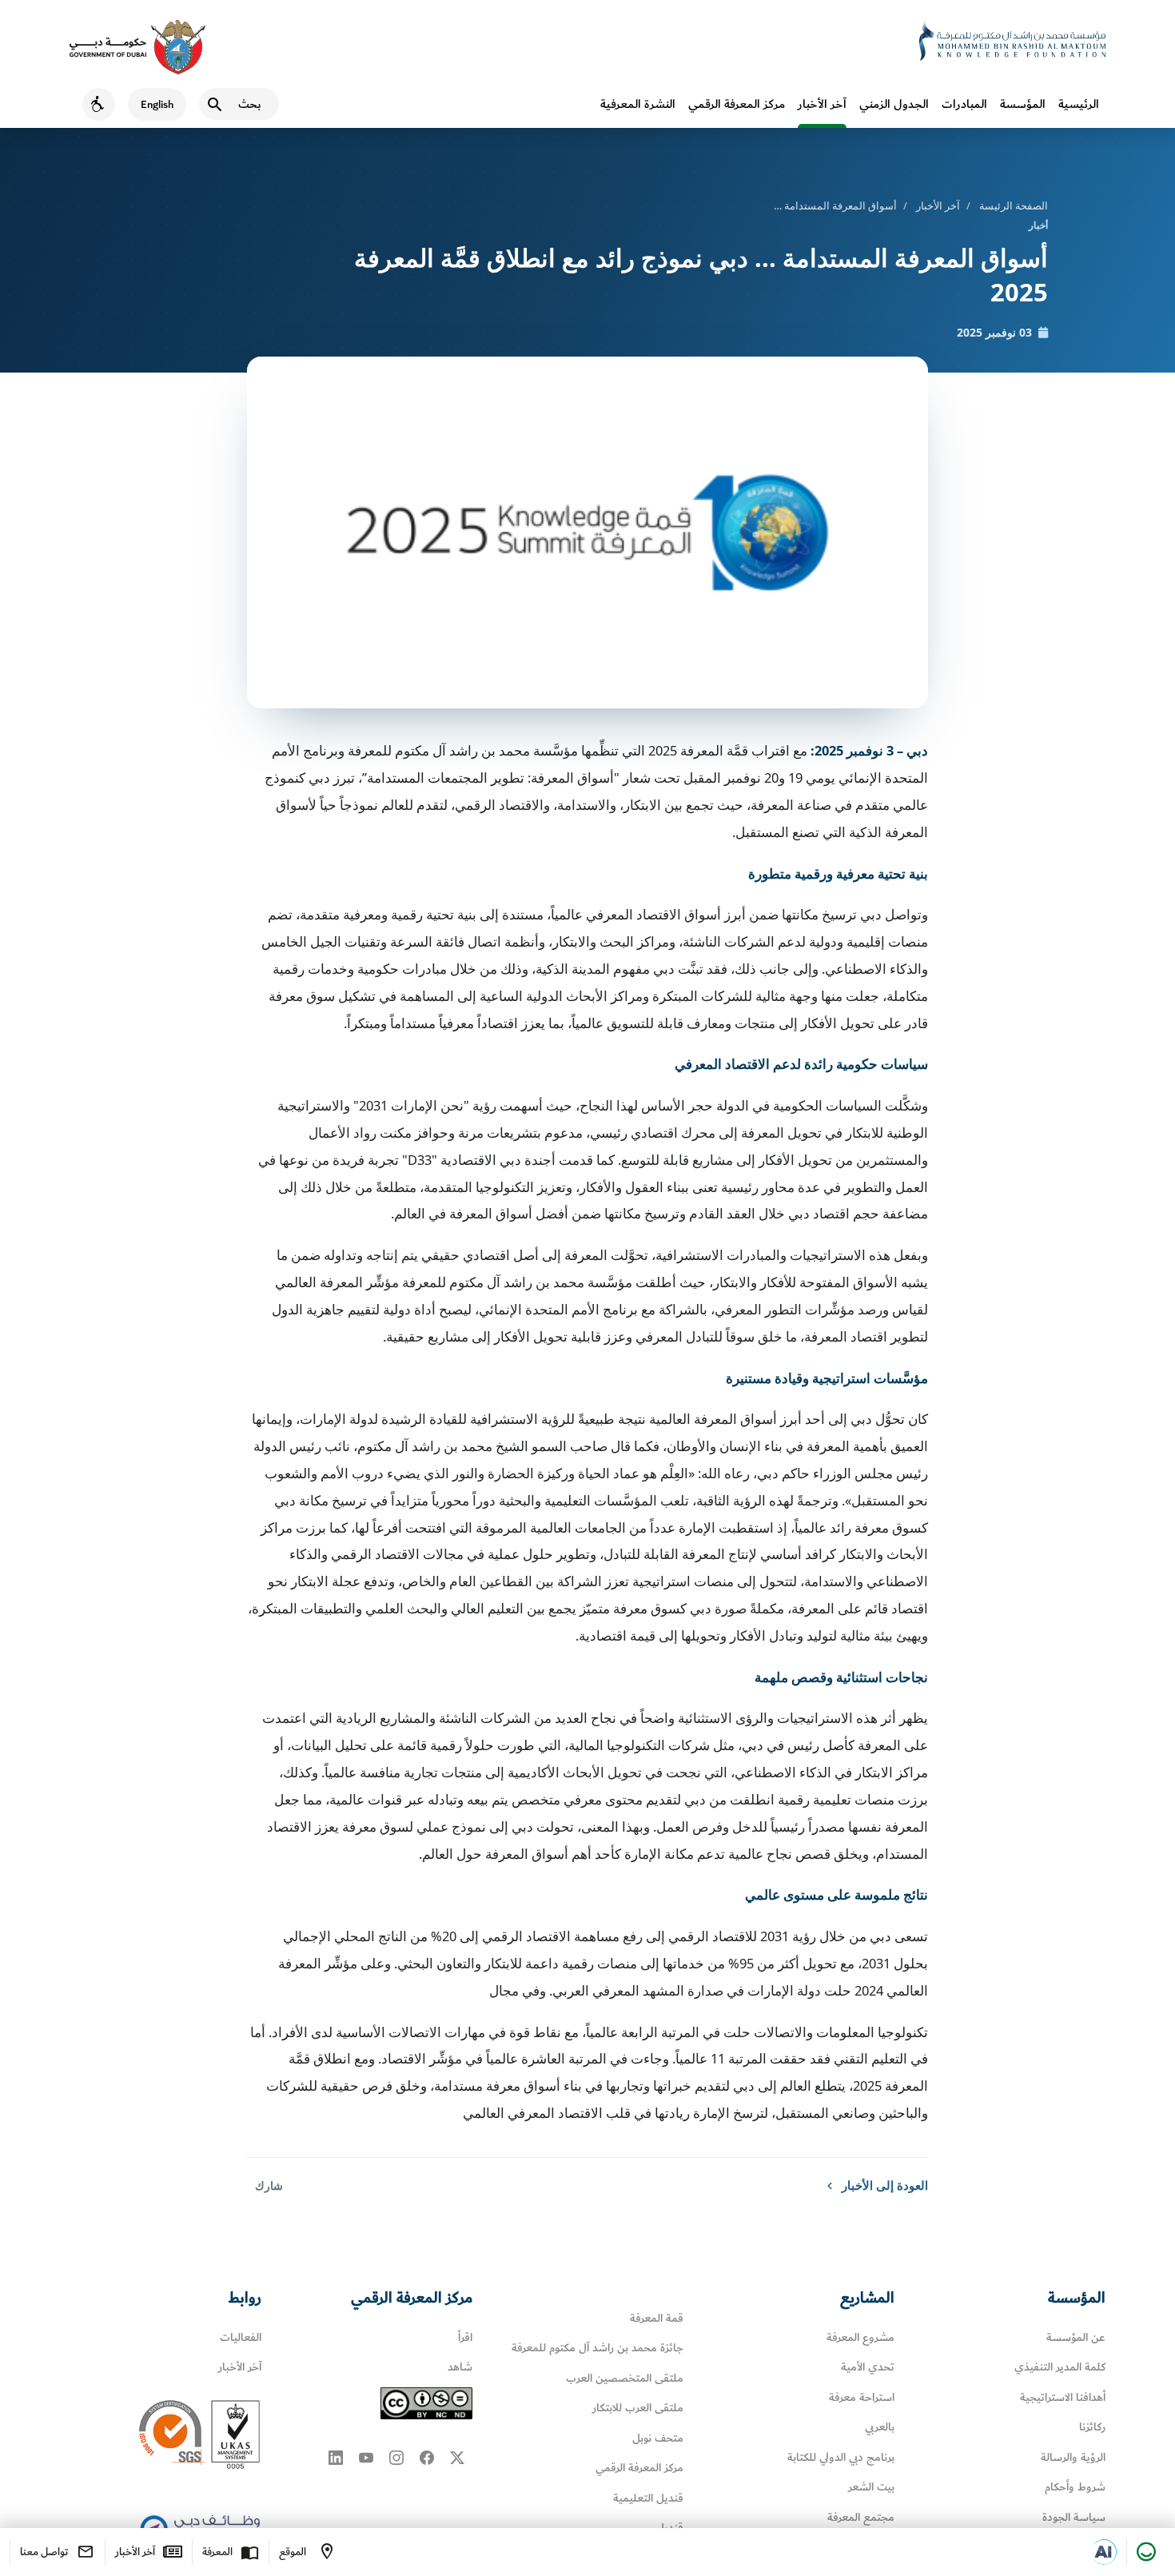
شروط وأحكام (1075, 2487)
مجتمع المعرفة (861, 2517)
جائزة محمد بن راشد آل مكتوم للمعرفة (597, 2348)
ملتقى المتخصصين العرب (625, 2378)
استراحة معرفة (862, 2397)
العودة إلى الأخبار (885, 2185)
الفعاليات (241, 2337)
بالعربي (880, 2427)
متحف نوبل (658, 2438)
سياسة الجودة (1074, 2517)
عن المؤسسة (1076, 2337)
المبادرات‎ (964, 104)
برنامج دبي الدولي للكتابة (841, 2457)
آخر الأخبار (822, 104)
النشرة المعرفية (638, 104)
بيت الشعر (871, 2487)
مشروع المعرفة (860, 2337)
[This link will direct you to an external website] (137, 47)
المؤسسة (1023, 104)
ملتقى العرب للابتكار (638, 2408)
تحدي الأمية (868, 2367)
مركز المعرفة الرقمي (737, 104)
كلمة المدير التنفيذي (1060, 2367)
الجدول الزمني (894, 104)
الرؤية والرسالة (1073, 2457)
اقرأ (465, 2337)
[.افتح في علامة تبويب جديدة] (1104, 2552)
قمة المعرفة (657, 2318)
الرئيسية (1079, 104)
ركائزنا (1092, 2427)
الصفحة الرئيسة (1014, 205)
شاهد (460, 2367)
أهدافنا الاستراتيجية (1063, 2397)
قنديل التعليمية (648, 2498)
